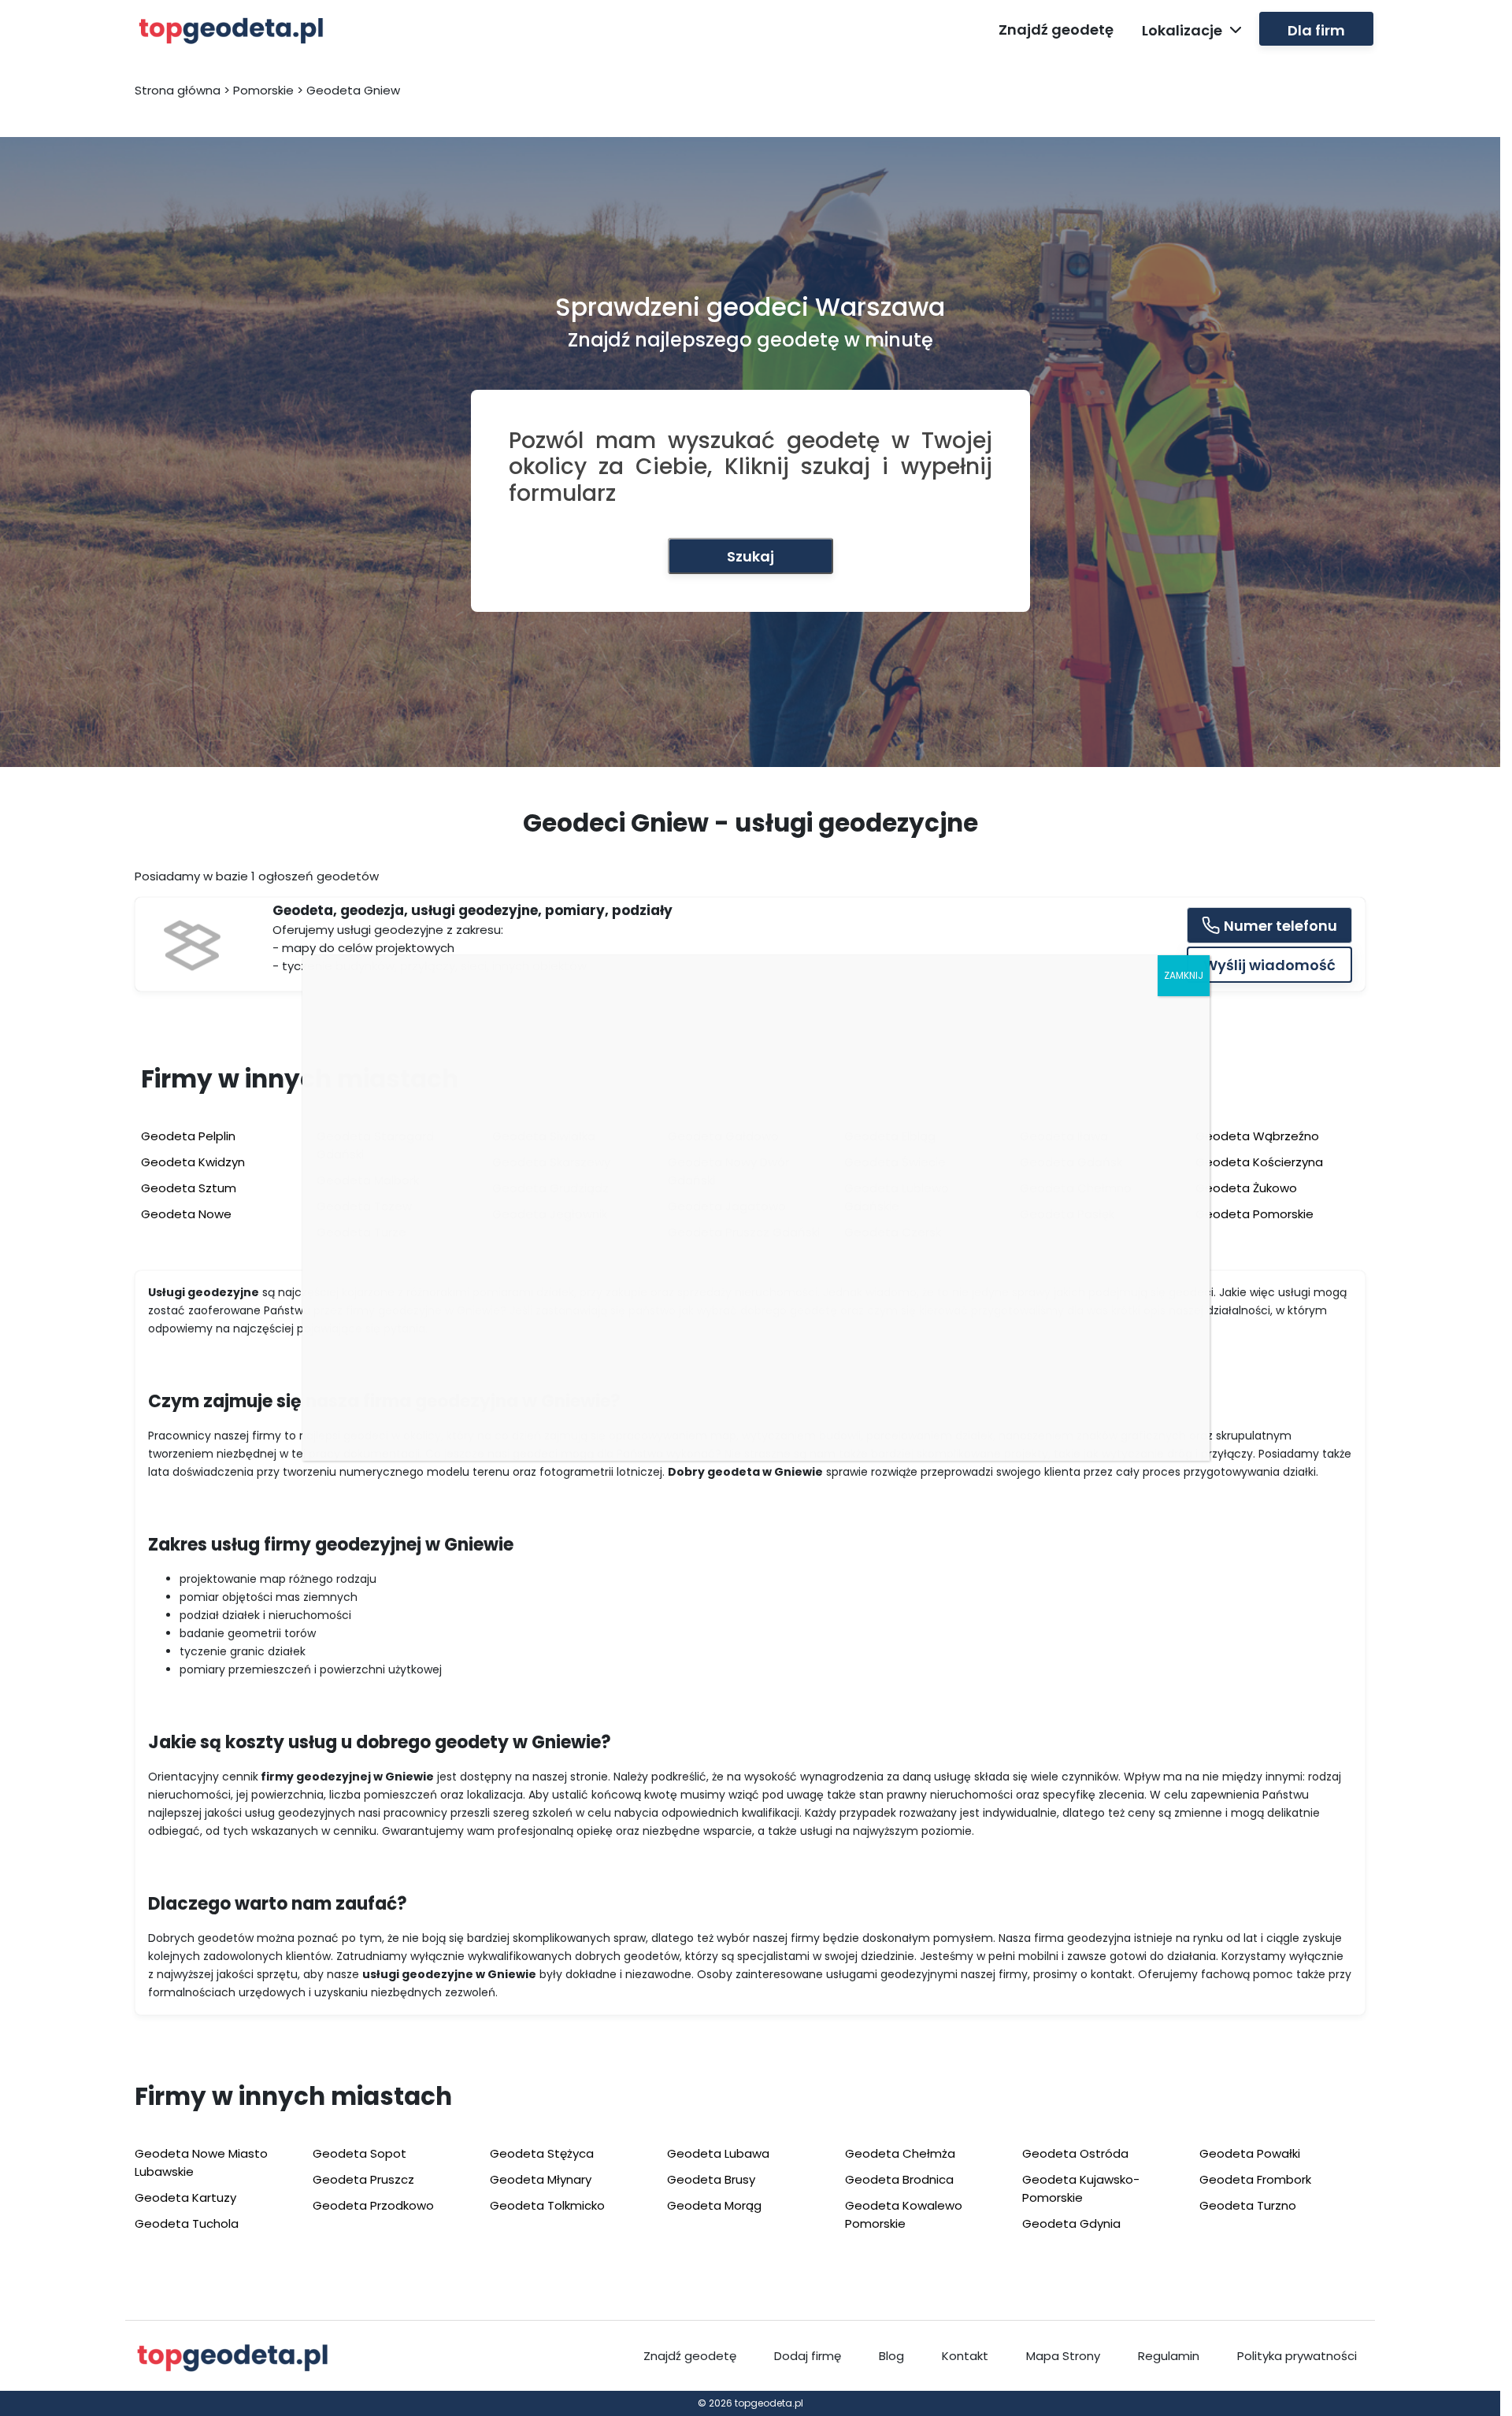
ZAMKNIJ (1184, 975)
